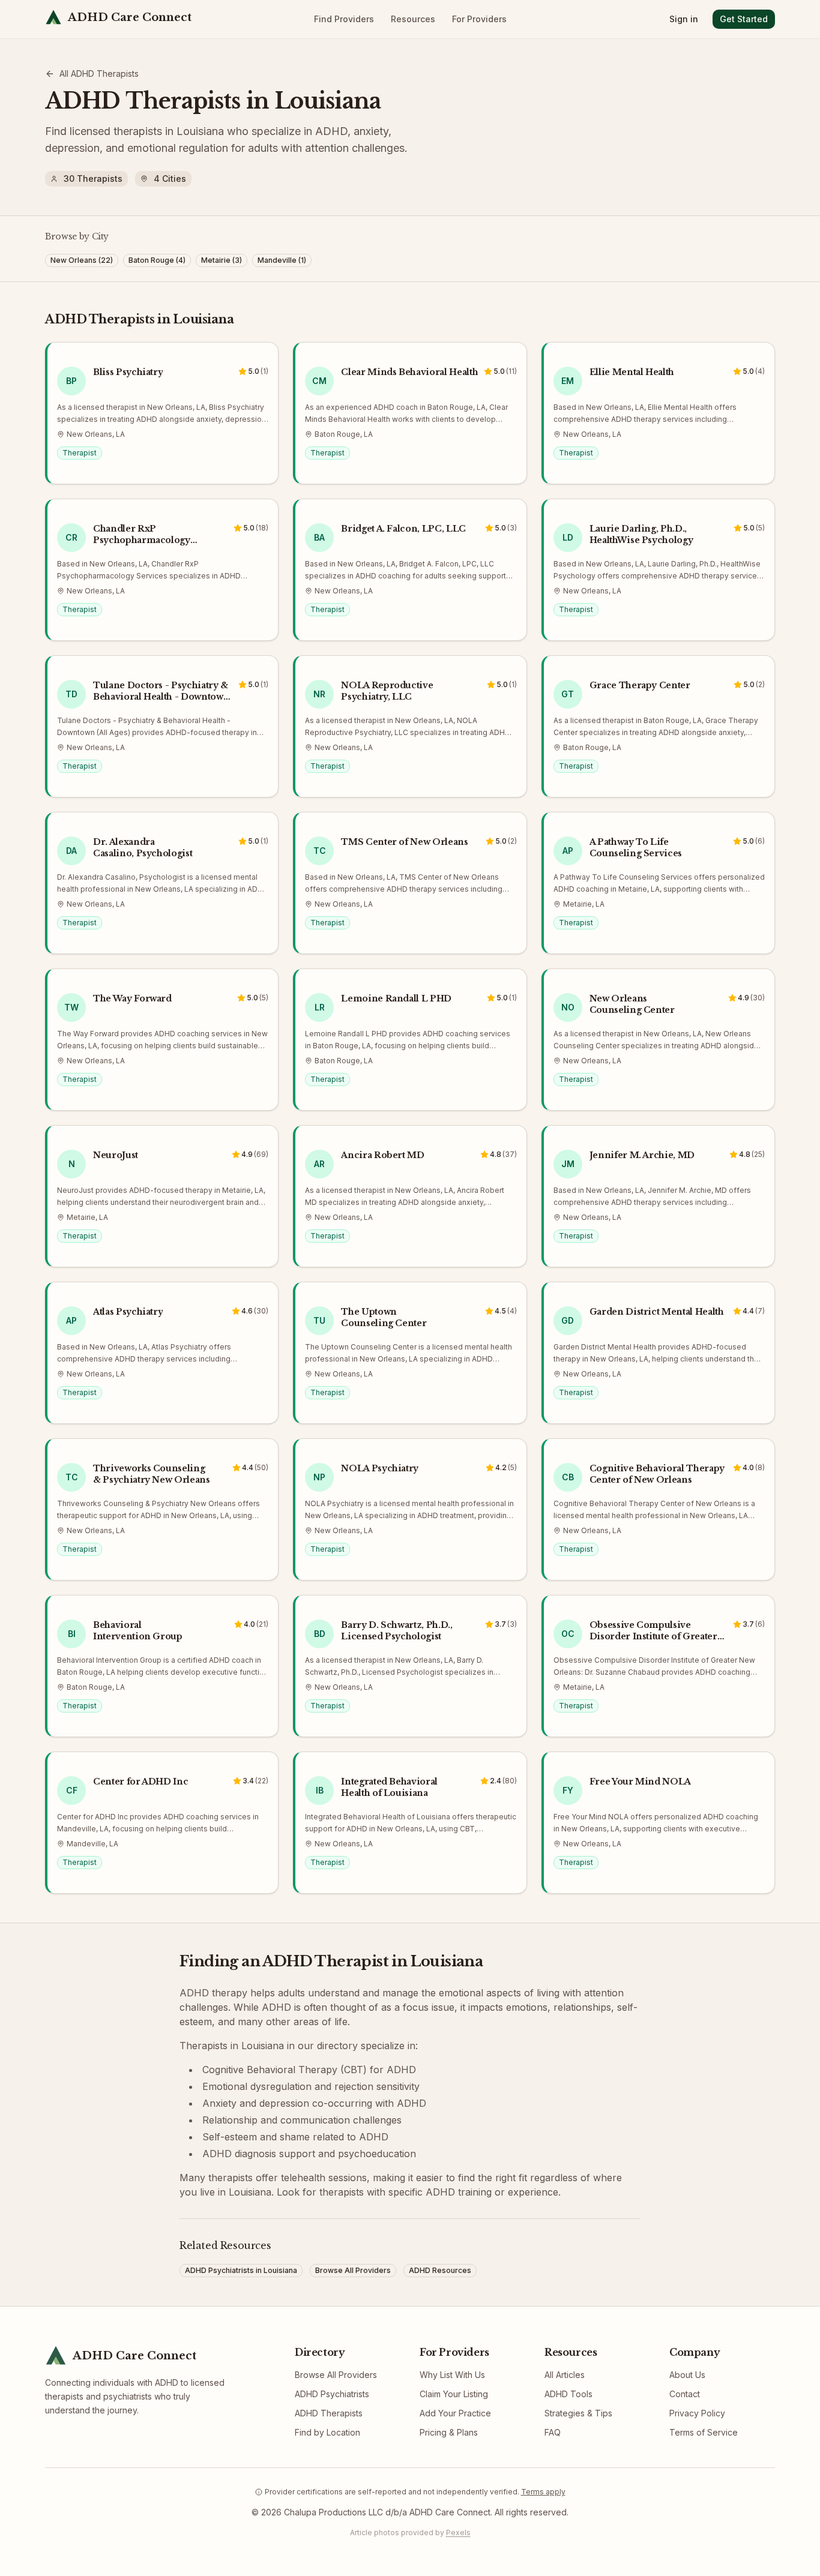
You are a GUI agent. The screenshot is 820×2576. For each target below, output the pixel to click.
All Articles (565, 2375)
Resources (413, 19)
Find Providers (344, 19)
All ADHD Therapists (99, 74)
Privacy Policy (697, 2413)
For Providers (479, 19)
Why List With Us (452, 2375)
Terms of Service (704, 2432)
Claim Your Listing (454, 2394)
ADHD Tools (568, 2394)
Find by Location (327, 2432)
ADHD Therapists (329, 2413)
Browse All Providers (336, 2375)
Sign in (684, 19)
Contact (685, 2394)
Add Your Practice (455, 2413)
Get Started (744, 19)
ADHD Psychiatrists (332, 2394)
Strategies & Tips (578, 2413)
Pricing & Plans (449, 2432)
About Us (687, 2375)
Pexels (458, 2532)
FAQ (553, 2432)
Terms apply (543, 2492)
